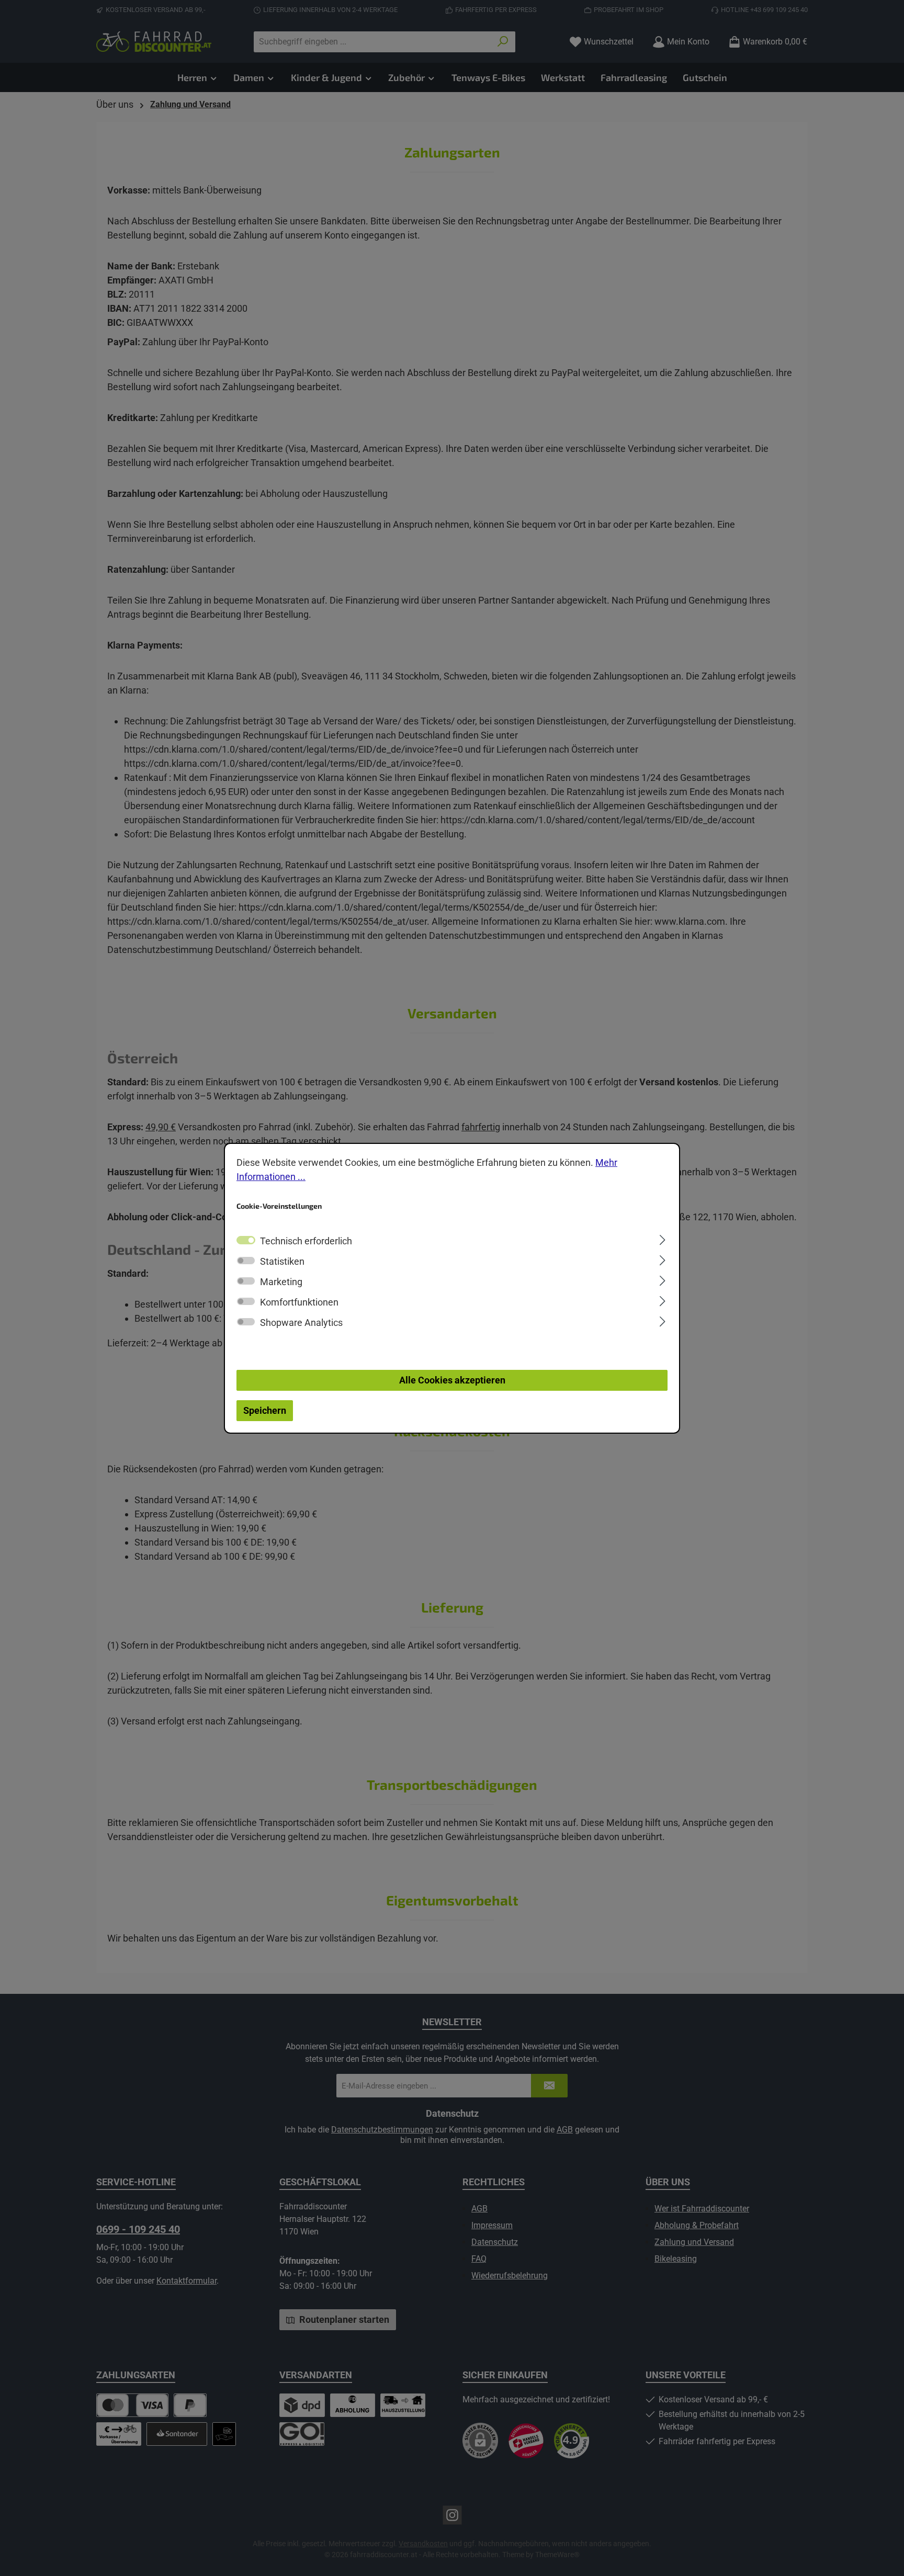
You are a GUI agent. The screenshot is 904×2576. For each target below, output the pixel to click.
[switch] (246, 1261)
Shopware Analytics (301, 1323)
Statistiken (282, 1261)
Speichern (265, 1410)
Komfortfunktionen (299, 1302)
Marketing (281, 1282)
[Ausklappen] (663, 1239)
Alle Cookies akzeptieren (452, 1380)
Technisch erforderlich (306, 1241)
